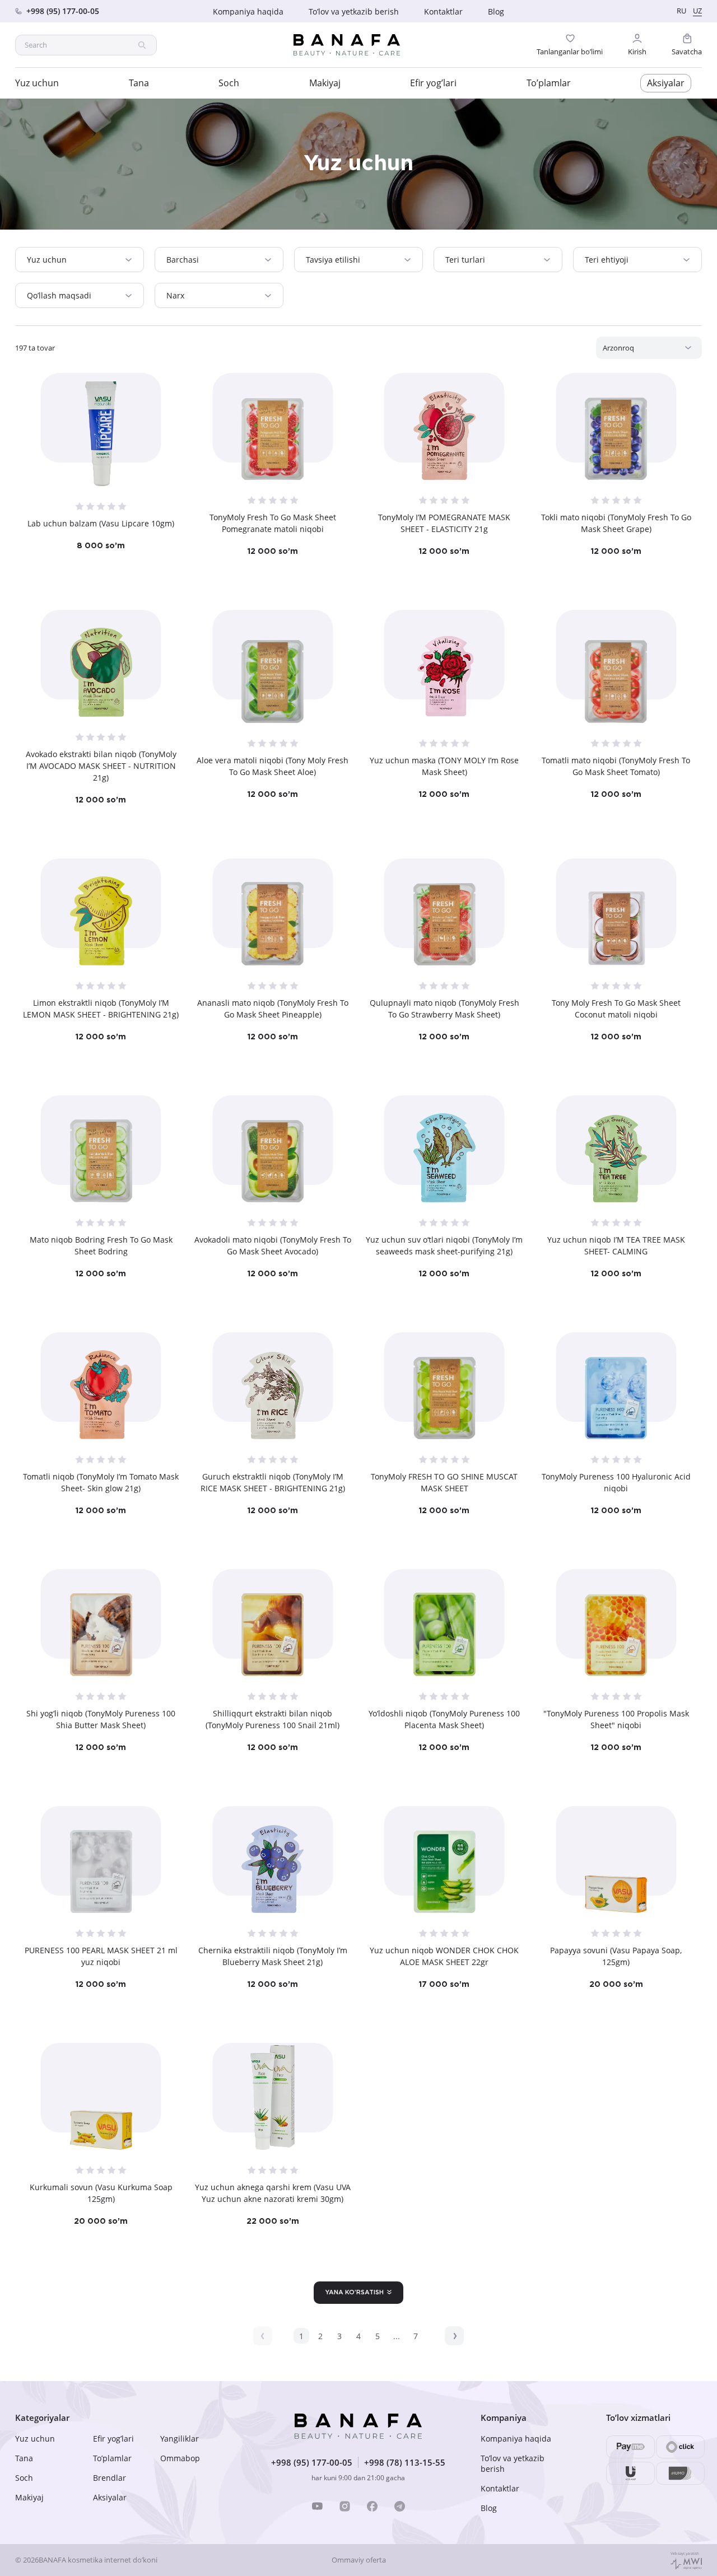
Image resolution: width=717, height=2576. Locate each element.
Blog (496, 11)
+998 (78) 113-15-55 (405, 2462)
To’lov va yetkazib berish (354, 11)
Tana (139, 83)
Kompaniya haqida (248, 11)
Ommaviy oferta (359, 2560)
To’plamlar (549, 83)
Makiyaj (325, 83)
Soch (229, 83)
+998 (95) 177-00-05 (312, 2462)
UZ (697, 11)
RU (681, 11)
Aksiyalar (666, 83)
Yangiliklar (180, 2439)
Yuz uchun (37, 83)
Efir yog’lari (433, 83)
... (397, 2336)
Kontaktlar (443, 11)
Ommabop (180, 2458)
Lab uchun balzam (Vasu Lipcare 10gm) (101, 523)
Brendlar (110, 2478)
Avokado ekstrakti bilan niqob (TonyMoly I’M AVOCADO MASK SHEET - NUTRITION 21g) (101, 766)
